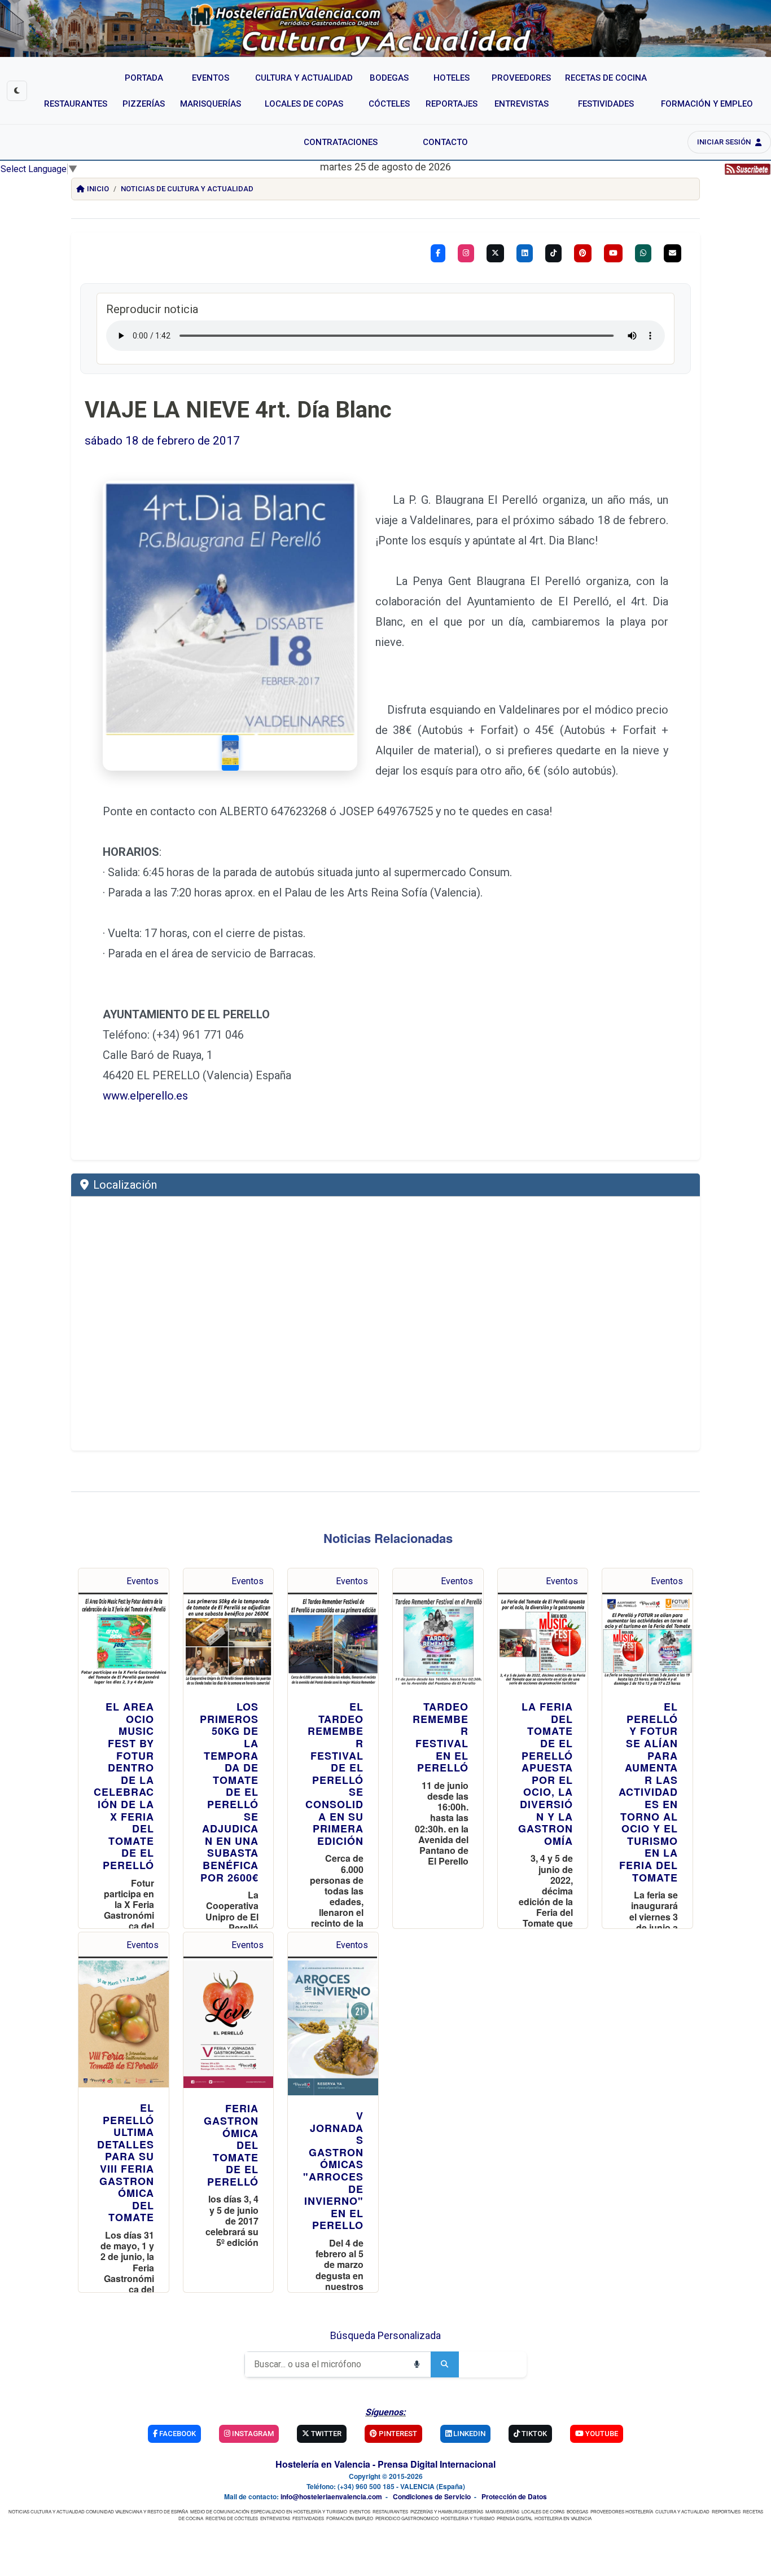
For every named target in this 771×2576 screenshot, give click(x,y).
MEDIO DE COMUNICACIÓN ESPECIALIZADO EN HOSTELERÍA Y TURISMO (269, 2511)
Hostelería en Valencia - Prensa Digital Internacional (385, 2464)
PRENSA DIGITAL (514, 2518)
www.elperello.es (145, 1096)
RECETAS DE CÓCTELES (232, 2518)
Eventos (143, 1581)
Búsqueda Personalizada (385, 2335)
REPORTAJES (726, 2511)
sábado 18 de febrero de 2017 (162, 441)
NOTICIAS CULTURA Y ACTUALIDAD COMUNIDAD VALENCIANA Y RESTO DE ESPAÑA (98, 2511)
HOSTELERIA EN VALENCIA (563, 2518)
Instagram (252, 2434)
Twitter (325, 2434)
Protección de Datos (514, 2496)
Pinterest (397, 2434)
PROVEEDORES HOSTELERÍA (622, 2511)
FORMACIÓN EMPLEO (350, 2518)
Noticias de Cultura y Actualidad (187, 189)
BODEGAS (577, 2511)
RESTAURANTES (390, 2511)
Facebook (177, 2434)
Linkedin (468, 2434)
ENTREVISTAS (275, 2518)
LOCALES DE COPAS (543, 2511)
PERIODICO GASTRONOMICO (407, 2518)
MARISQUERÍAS (502, 2511)
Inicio (98, 189)
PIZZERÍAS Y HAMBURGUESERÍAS (447, 2511)
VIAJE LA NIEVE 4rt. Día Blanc (238, 410)
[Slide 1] (230, 753)
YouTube (601, 2434)
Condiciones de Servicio (432, 2496)
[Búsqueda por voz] (417, 2364)
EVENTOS (360, 2511)
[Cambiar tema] (17, 91)
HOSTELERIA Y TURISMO (468, 2518)
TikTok (533, 2434)
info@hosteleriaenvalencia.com (331, 2496)
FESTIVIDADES (308, 2518)
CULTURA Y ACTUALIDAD (682, 2511)
